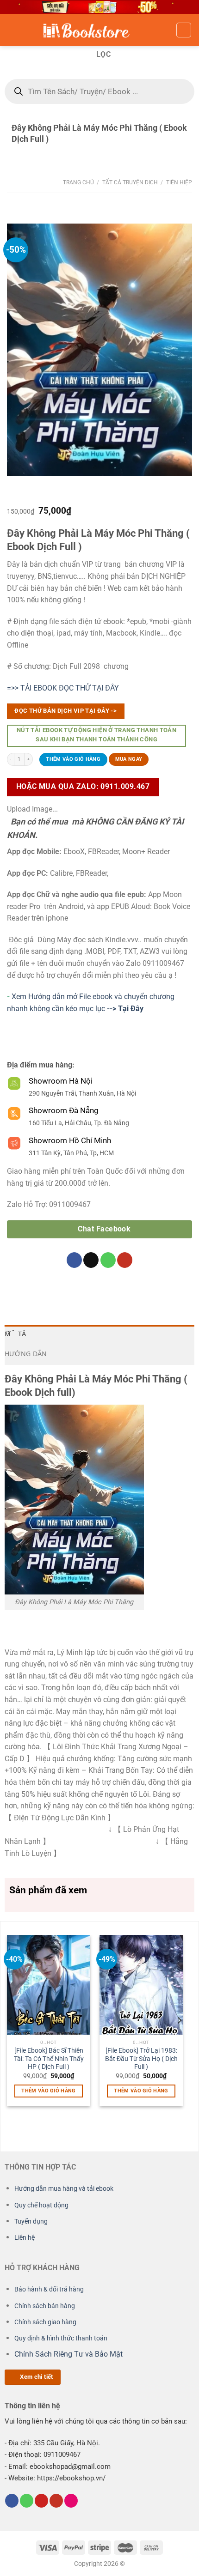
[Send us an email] (91, 1260)
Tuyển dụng (31, 2221)
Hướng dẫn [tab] (26, 1355)
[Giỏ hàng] (184, 30)
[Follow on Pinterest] (41, 2501)
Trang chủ (78, 182)
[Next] (179, 2020)
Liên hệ (25, 2238)
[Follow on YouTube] (125, 1260)
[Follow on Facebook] (74, 1260)
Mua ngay (129, 759)
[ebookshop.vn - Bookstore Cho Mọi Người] (99, 30)
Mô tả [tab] (15, 1335)
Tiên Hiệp (179, 182)
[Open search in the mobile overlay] (99, 91)
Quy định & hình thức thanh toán (61, 2338)
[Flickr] (71, 2501)
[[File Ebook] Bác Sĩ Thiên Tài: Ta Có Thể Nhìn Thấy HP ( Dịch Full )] (49, 1985)
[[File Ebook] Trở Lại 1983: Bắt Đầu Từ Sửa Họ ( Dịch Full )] (141, 1985)
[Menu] (12, 30)
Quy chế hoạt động (41, 2205)
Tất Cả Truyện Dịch (130, 182)
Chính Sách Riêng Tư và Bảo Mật (68, 2355)
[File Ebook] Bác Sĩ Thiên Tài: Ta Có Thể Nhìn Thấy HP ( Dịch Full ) (49, 2058)
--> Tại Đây (124, 1009)
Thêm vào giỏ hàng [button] (49, 2091)
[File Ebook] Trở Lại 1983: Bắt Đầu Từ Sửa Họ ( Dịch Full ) (141, 2058)
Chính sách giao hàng (45, 2322)
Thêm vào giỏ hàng (73, 759)
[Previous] (11, 2020)
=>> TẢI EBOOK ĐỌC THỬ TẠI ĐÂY (63, 688)
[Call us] (108, 1260)
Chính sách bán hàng (45, 2306)
